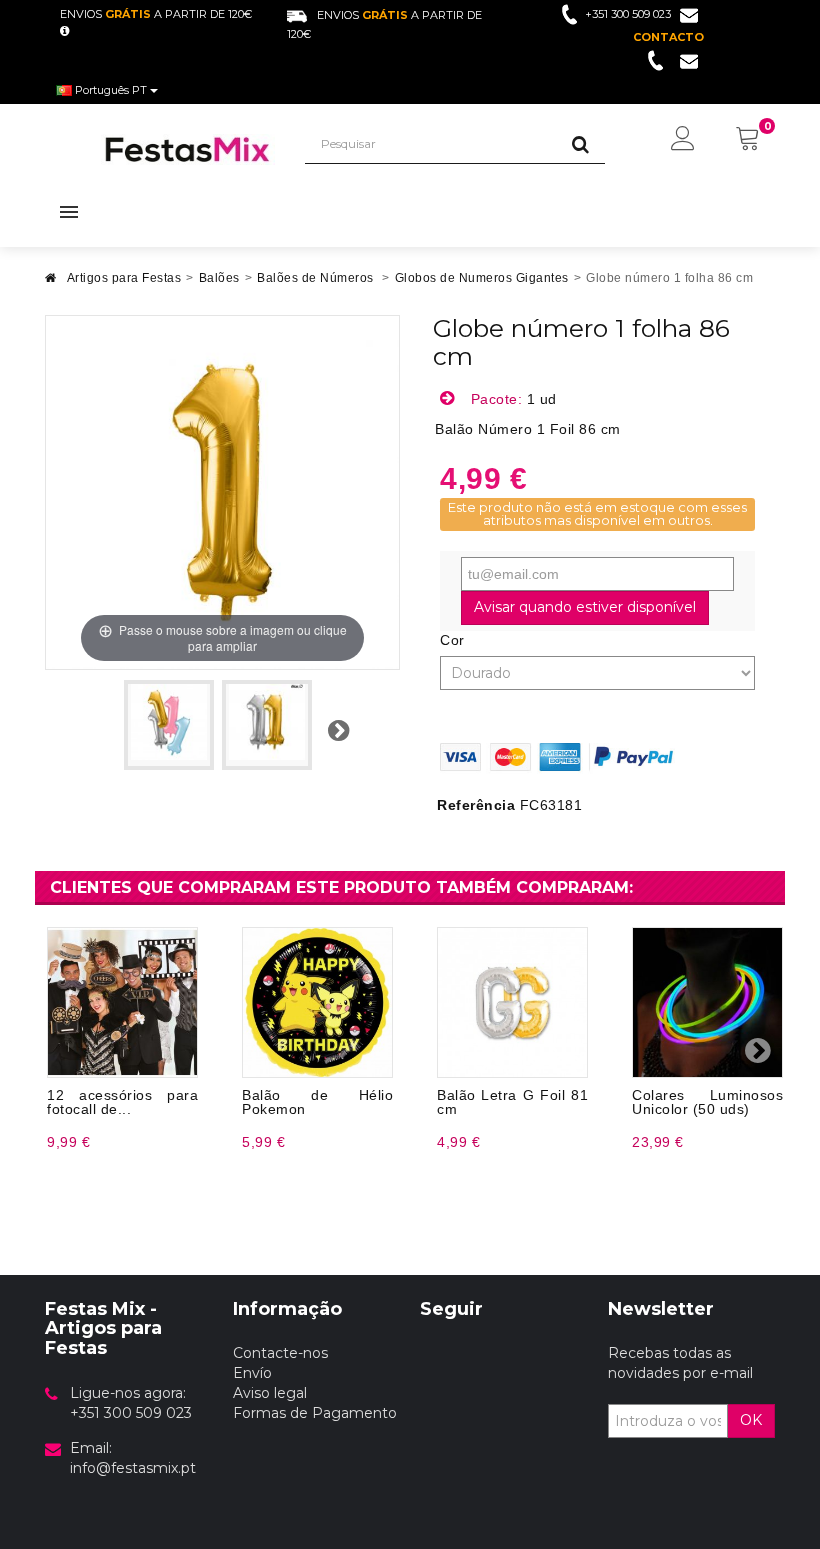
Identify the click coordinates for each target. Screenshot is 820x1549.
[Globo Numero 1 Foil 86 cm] (169, 725)
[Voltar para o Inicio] (51, 283)
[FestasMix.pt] (188, 149)
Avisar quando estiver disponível (585, 607)
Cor (454, 640)
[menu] (683, 140)
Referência (476, 805)
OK (751, 1420)
